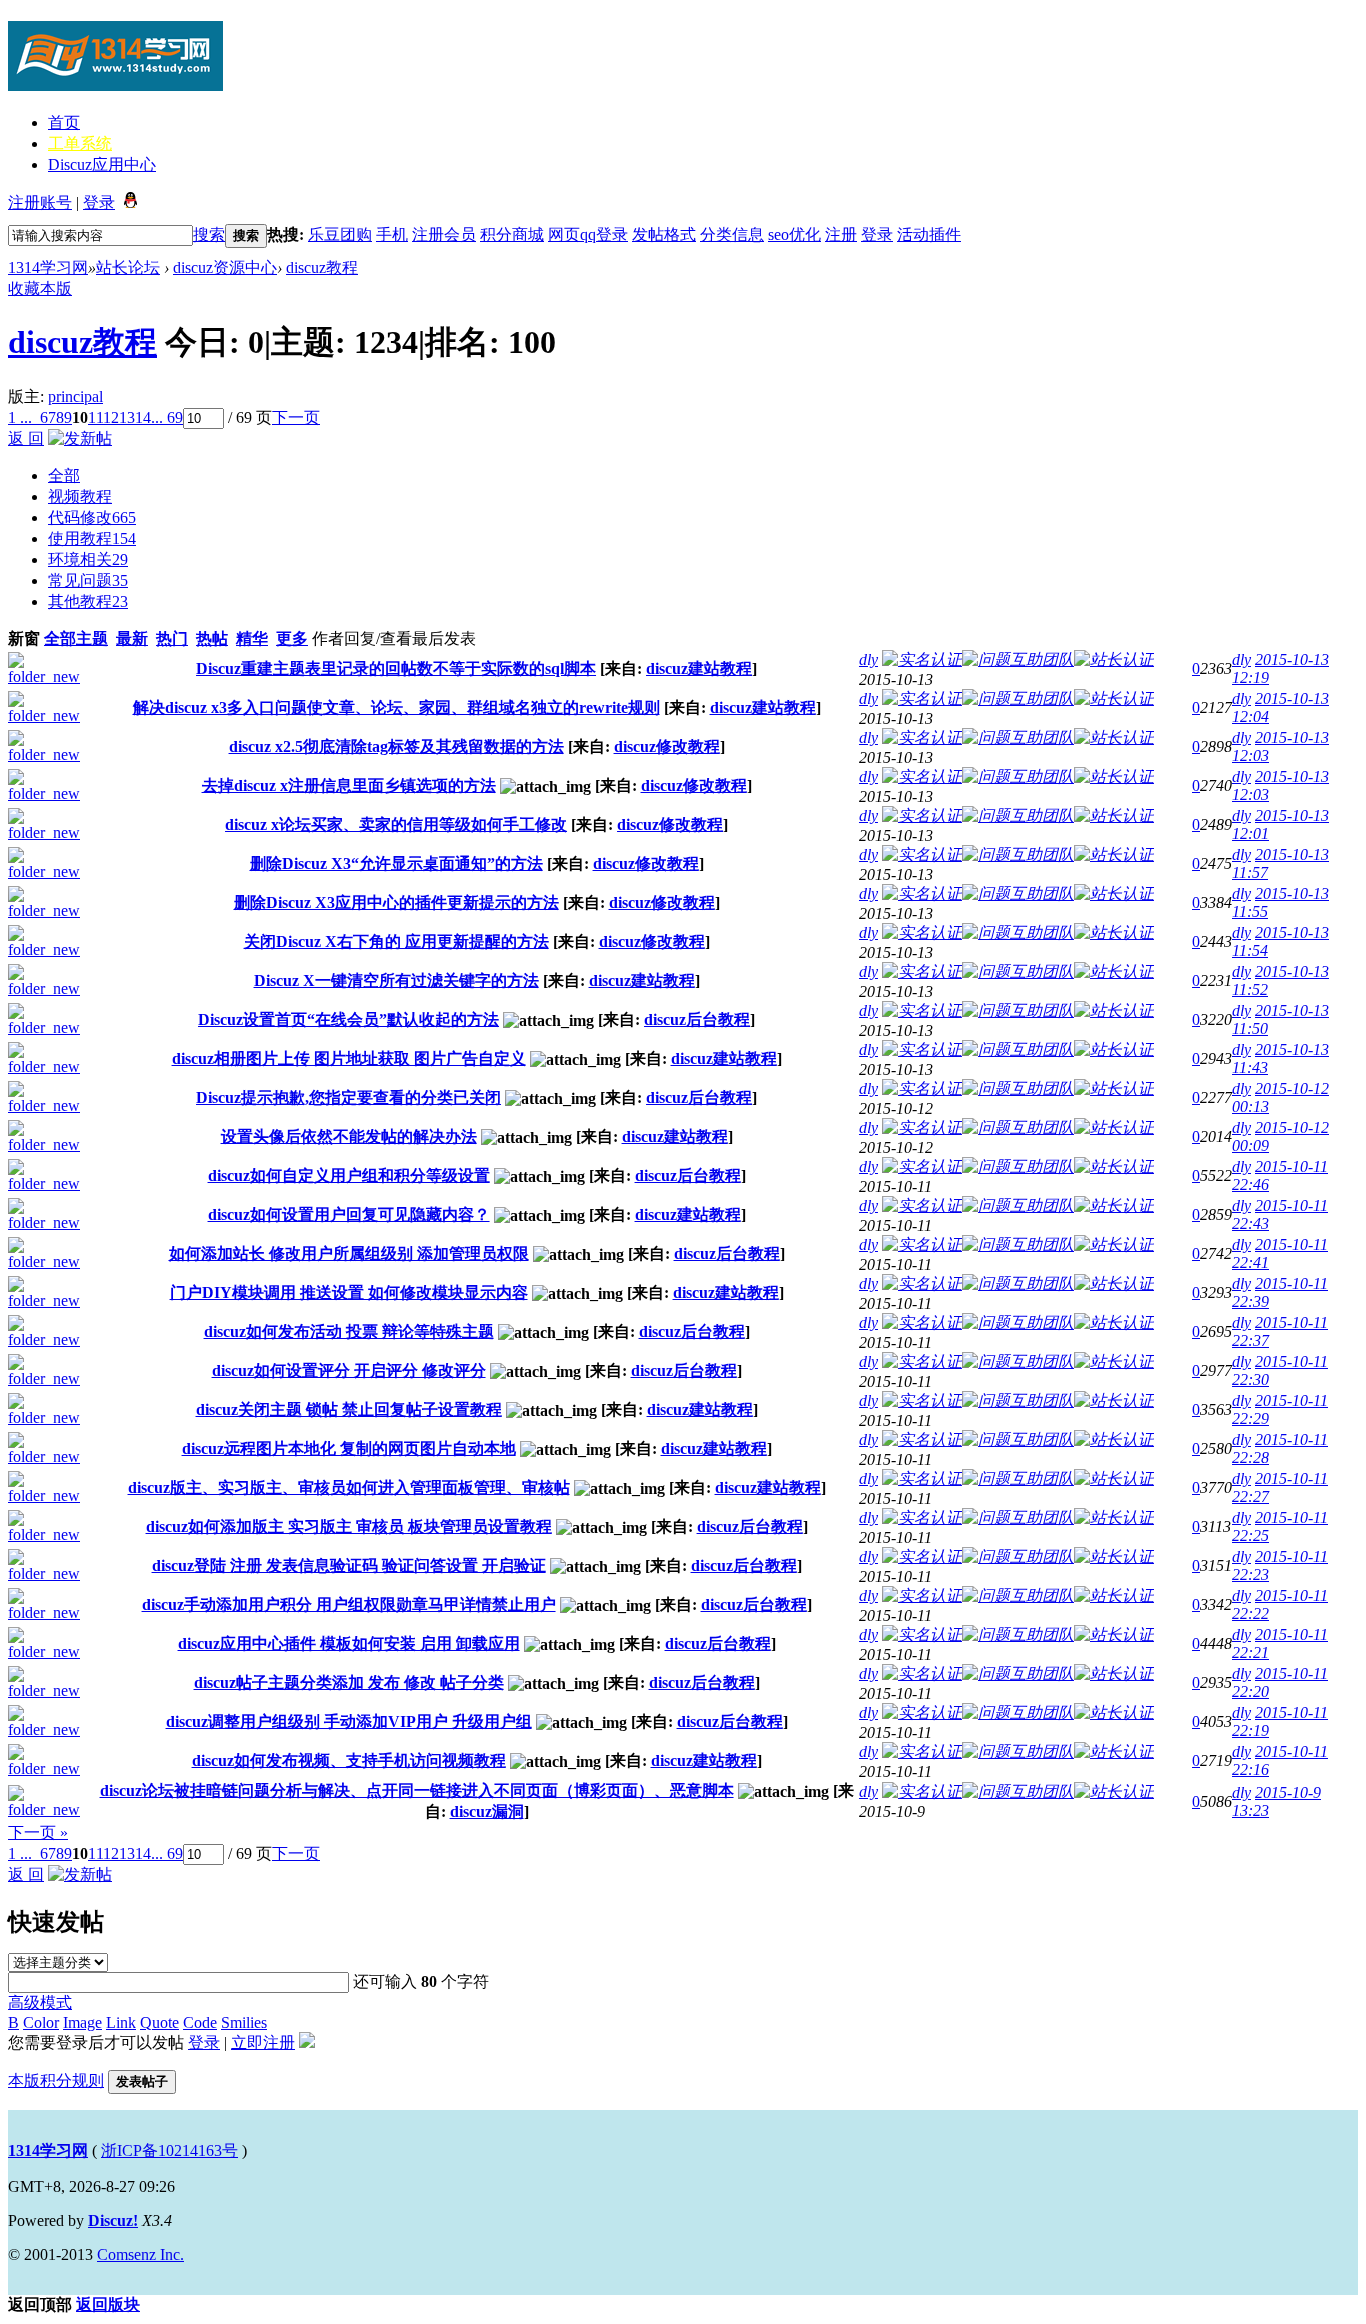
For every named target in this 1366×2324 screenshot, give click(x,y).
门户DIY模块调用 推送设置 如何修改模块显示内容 (349, 1292)
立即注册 (263, 2042)
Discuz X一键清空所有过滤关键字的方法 (396, 980)
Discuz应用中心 (102, 164)
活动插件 (929, 234)
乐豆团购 (340, 234)
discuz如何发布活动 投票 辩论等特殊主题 (349, 1331)
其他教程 (88, 601)
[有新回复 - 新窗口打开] (51, 676)
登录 (99, 202)
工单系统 (80, 143)
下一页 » (38, 1832)
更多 (292, 638)
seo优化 (794, 234)
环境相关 (88, 559)
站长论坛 (128, 267)
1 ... (20, 417)
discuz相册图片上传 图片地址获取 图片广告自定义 (349, 1058)
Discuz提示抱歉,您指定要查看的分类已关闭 (348, 1097)
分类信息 (732, 234)
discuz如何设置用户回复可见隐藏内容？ (349, 1214)
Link (121, 2022)
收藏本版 (40, 288)
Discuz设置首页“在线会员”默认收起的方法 (348, 1019)
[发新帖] (80, 438)
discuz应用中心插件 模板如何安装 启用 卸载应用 (349, 1643)
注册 (841, 234)
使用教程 (92, 538)
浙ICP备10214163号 (169, 2150)
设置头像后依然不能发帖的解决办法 (349, 1136)
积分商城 (512, 234)
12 (111, 417)
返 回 (26, 438)
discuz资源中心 (225, 267)
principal (75, 396)
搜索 (209, 234)
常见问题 (88, 580)
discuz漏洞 (487, 1811)
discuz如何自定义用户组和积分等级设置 (349, 1175)
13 (127, 417)
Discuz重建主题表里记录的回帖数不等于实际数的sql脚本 (396, 668)
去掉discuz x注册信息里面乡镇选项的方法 (349, 785)
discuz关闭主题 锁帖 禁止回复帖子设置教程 (349, 1409)
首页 (64, 122)
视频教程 (80, 496)
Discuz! (113, 2220)
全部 (64, 475)
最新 (132, 638)
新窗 (24, 638)
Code (200, 2022)
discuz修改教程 (667, 746)
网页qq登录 (588, 234)
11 (95, 417)
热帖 (212, 638)
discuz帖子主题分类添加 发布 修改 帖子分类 (349, 1682)
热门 (172, 638)
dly (868, 659)
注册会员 (444, 234)
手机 (392, 234)
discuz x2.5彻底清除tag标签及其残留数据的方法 (396, 746)
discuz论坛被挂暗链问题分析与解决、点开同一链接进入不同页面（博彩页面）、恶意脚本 (417, 1790)
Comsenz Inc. (140, 2254)
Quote (159, 2022)
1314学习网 (48, 267)
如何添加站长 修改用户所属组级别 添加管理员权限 (349, 1253)
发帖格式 (664, 234)
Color (41, 2022)
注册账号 (40, 202)
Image (82, 2022)
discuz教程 (322, 267)
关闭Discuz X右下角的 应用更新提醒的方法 (396, 941)
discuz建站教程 (699, 668)
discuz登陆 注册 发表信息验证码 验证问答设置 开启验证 (349, 1565)
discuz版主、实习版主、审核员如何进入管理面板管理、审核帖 (349, 1487)
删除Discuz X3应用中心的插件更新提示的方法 (396, 902)
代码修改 (92, 517)
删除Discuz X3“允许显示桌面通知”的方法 (396, 863)
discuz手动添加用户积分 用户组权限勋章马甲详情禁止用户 (349, 1604)
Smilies (244, 2022)
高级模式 (40, 2002)
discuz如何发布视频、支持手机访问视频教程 (349, 1760)
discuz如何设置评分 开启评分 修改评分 (349, 1370)
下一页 (296, 417)
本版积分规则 (56, 2080)
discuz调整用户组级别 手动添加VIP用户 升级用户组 (349, 1721)
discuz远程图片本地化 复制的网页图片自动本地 (349, 1448)
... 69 (167, 417)
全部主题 (76, 638)
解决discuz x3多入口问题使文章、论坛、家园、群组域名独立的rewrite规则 (396, 707)
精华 (252, 638)
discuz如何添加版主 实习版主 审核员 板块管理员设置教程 (349, 1526)
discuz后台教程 (697, 1019)
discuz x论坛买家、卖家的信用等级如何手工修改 (396, 824)
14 (143, 417)
